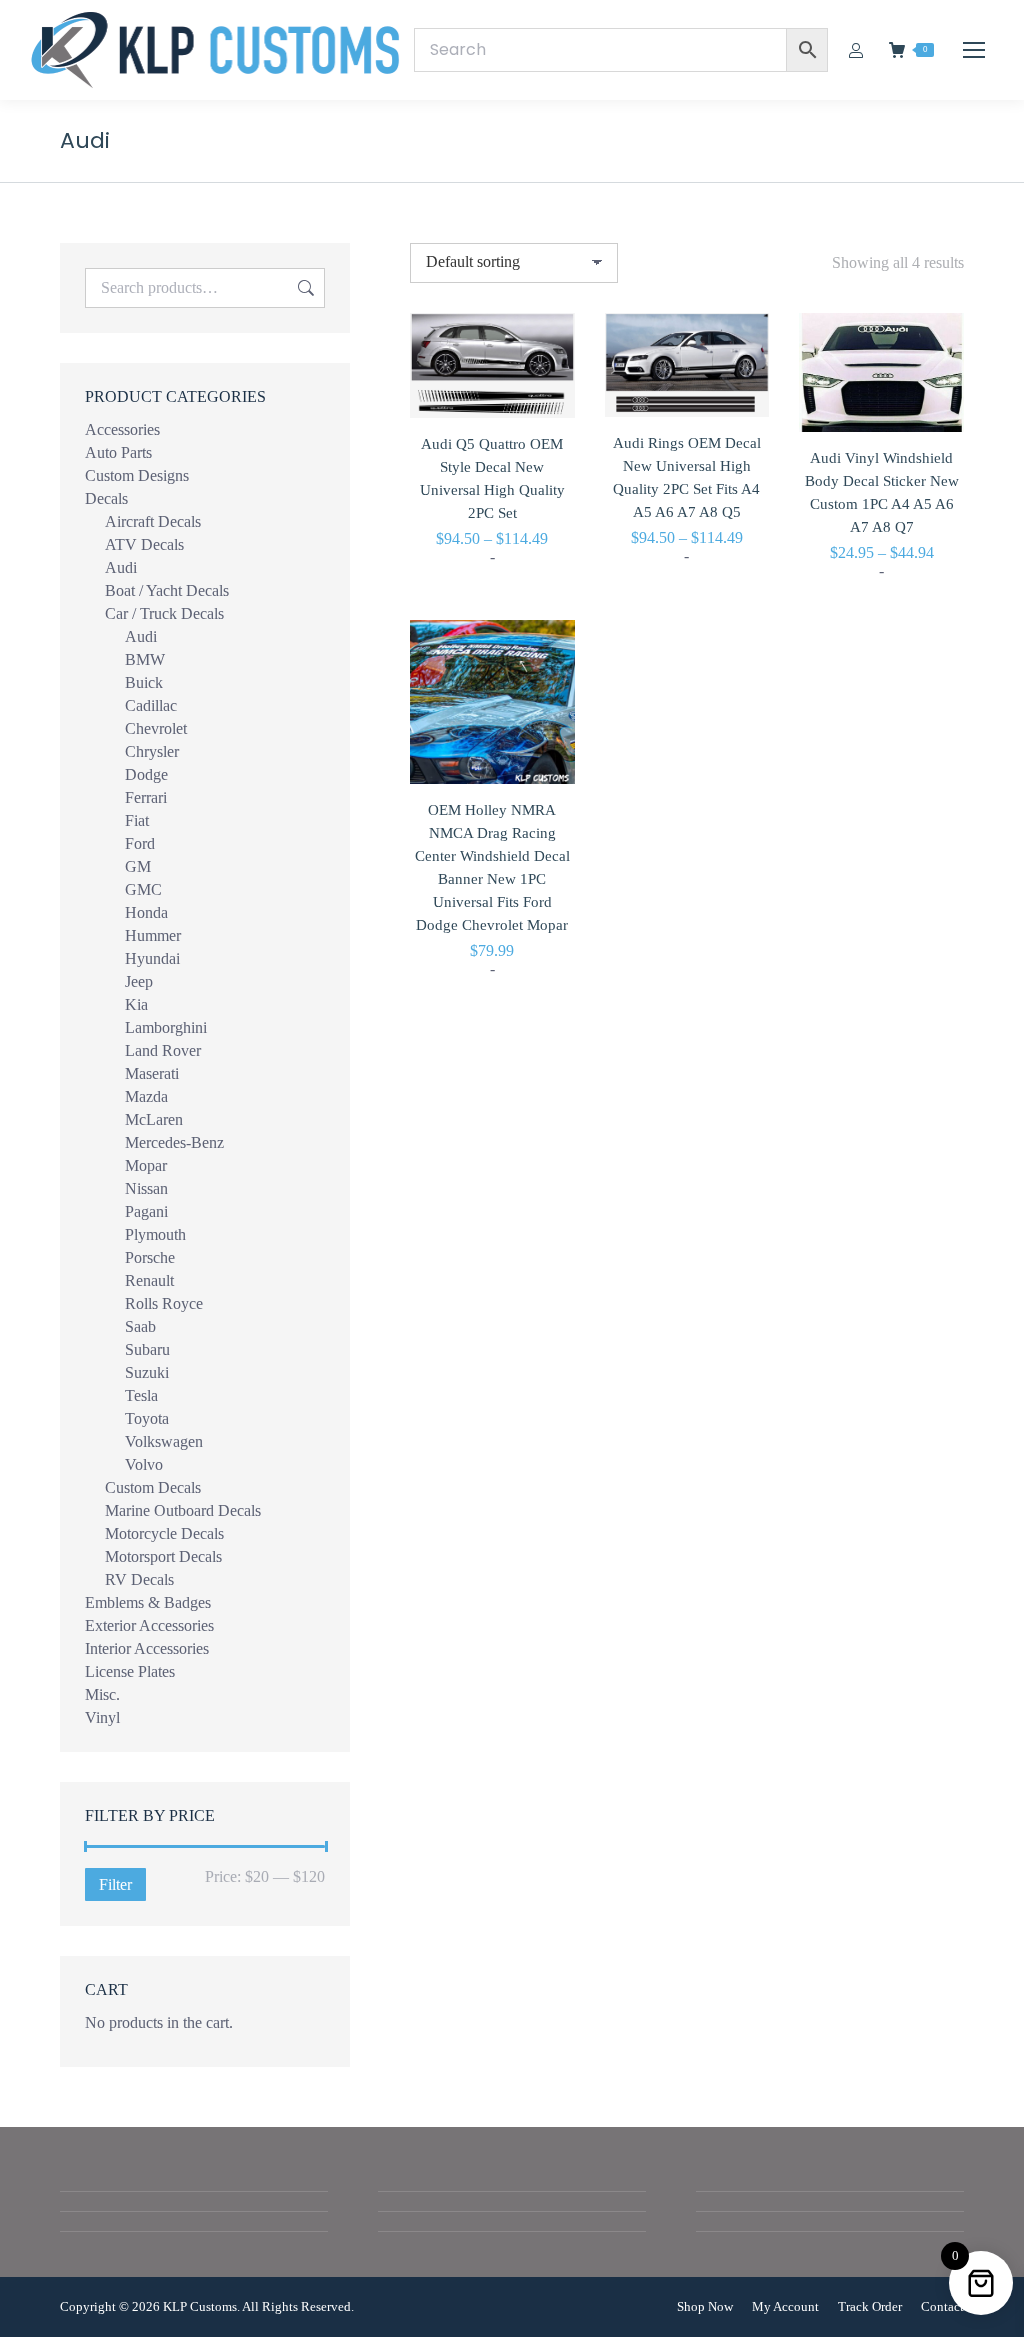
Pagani (146, 1211)
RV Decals (139, 1579)
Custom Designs (137, 475)
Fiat (137, 820)
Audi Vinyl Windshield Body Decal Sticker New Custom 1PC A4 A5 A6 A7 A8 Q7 (882, 492)
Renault (149, 1280)
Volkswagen (164, 1441)
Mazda (146, 1096)
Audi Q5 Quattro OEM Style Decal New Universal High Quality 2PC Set (492, 478)
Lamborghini (166, 1027)
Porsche (150, 1257)
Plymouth (155, 1234)
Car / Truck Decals (164, 613)
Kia (136, 1004)
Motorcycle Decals (164, 1533)
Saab (140, 1326)
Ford (140, 843)
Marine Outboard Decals (183, 1510)
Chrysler (152, 751)
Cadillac (151, 705)
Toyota (147, 1418)
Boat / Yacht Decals (167, 590)
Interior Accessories (147, 1648)
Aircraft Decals (153, 521)
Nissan (146, 1188)
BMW (145, 659)
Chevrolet (156, 728)
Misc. (102, 1694)
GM (138, 866)
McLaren (154, 1119)
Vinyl (102, 1717)
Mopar (146, 1165)
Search (304, 288)
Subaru (147, 1349)
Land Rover (163, 1050)
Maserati (152, 1073)
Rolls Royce (164, 1303)
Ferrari (146, 797)
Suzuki (147, 1372)
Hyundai (152, 958)
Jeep (139, 981)
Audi (121, 567)
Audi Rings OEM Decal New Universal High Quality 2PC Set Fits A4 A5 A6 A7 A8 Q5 (687, 477)
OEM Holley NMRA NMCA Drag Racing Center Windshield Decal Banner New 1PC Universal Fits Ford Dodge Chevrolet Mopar (492, 867)
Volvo (144, 1464)
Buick (144, 682)
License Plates (130, 1671)
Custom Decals (153, 1487)
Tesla (141, 1395)
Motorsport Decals (163, 1556)
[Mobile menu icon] (974, 50)
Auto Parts (118, 452)
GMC (143, 889)
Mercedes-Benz (174, 1142)
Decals (106, 498)
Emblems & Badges (148, 1602)
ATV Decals (144, 544)
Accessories (122, 429)
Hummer (153, 935)
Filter (115, 1884)
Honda (146, 912)
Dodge (146, 774)
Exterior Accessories (149, 1625)
